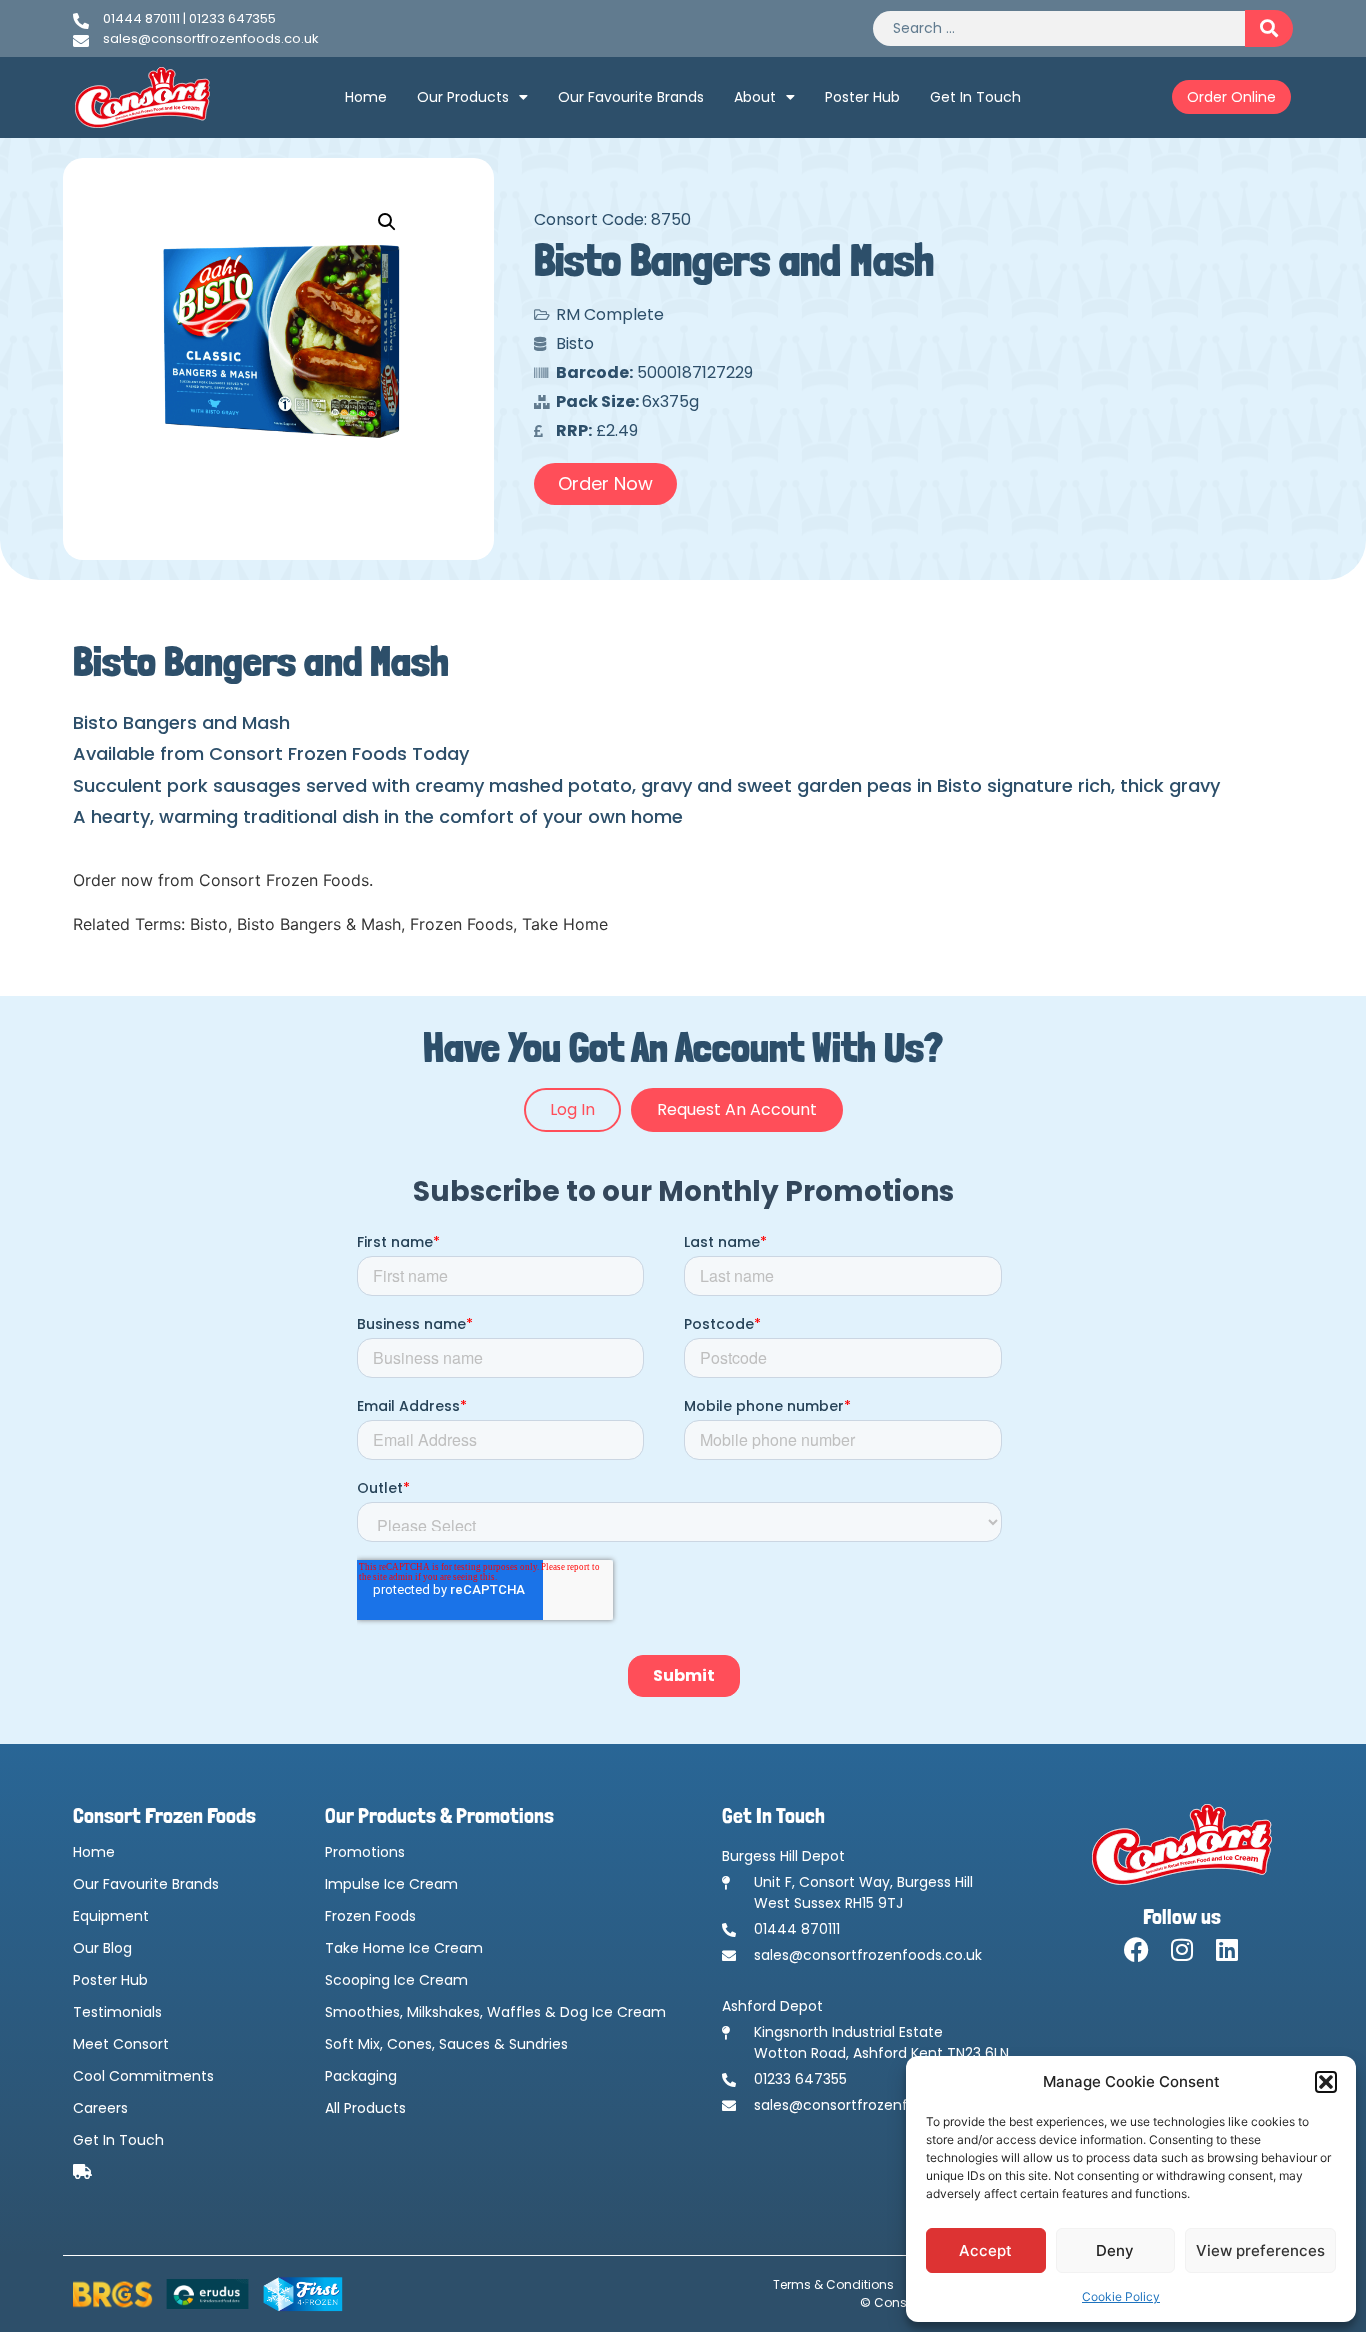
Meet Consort (121, 2044)
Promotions (365, 1852)
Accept (985, 2250)
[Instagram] (1181, 1949)
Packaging (361, 2076)
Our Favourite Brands (631, 97)
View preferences (1260, 2250)
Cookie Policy (1121, 2296)
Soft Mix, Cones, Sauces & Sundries (446, 2044)
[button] (1326, 2082)
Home (366, 97)
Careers (100, 2108)
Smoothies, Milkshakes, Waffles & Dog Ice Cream (495, 2012)
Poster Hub (862, 97)
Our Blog (102, 1948)
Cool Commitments (143, 2076)
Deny (1115, 2250)
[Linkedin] (1226, 1949)
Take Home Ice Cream (404, 1948)
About (755, 97)
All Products (365, 2108)
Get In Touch (975, 97)
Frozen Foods (370, 1916)
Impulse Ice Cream (391, 1884)
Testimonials (117, 2012)
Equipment (111, 1916)
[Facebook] (1136, 1949)
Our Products (463, 97)
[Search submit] (1269, 28)
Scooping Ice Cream (396, 1980)
